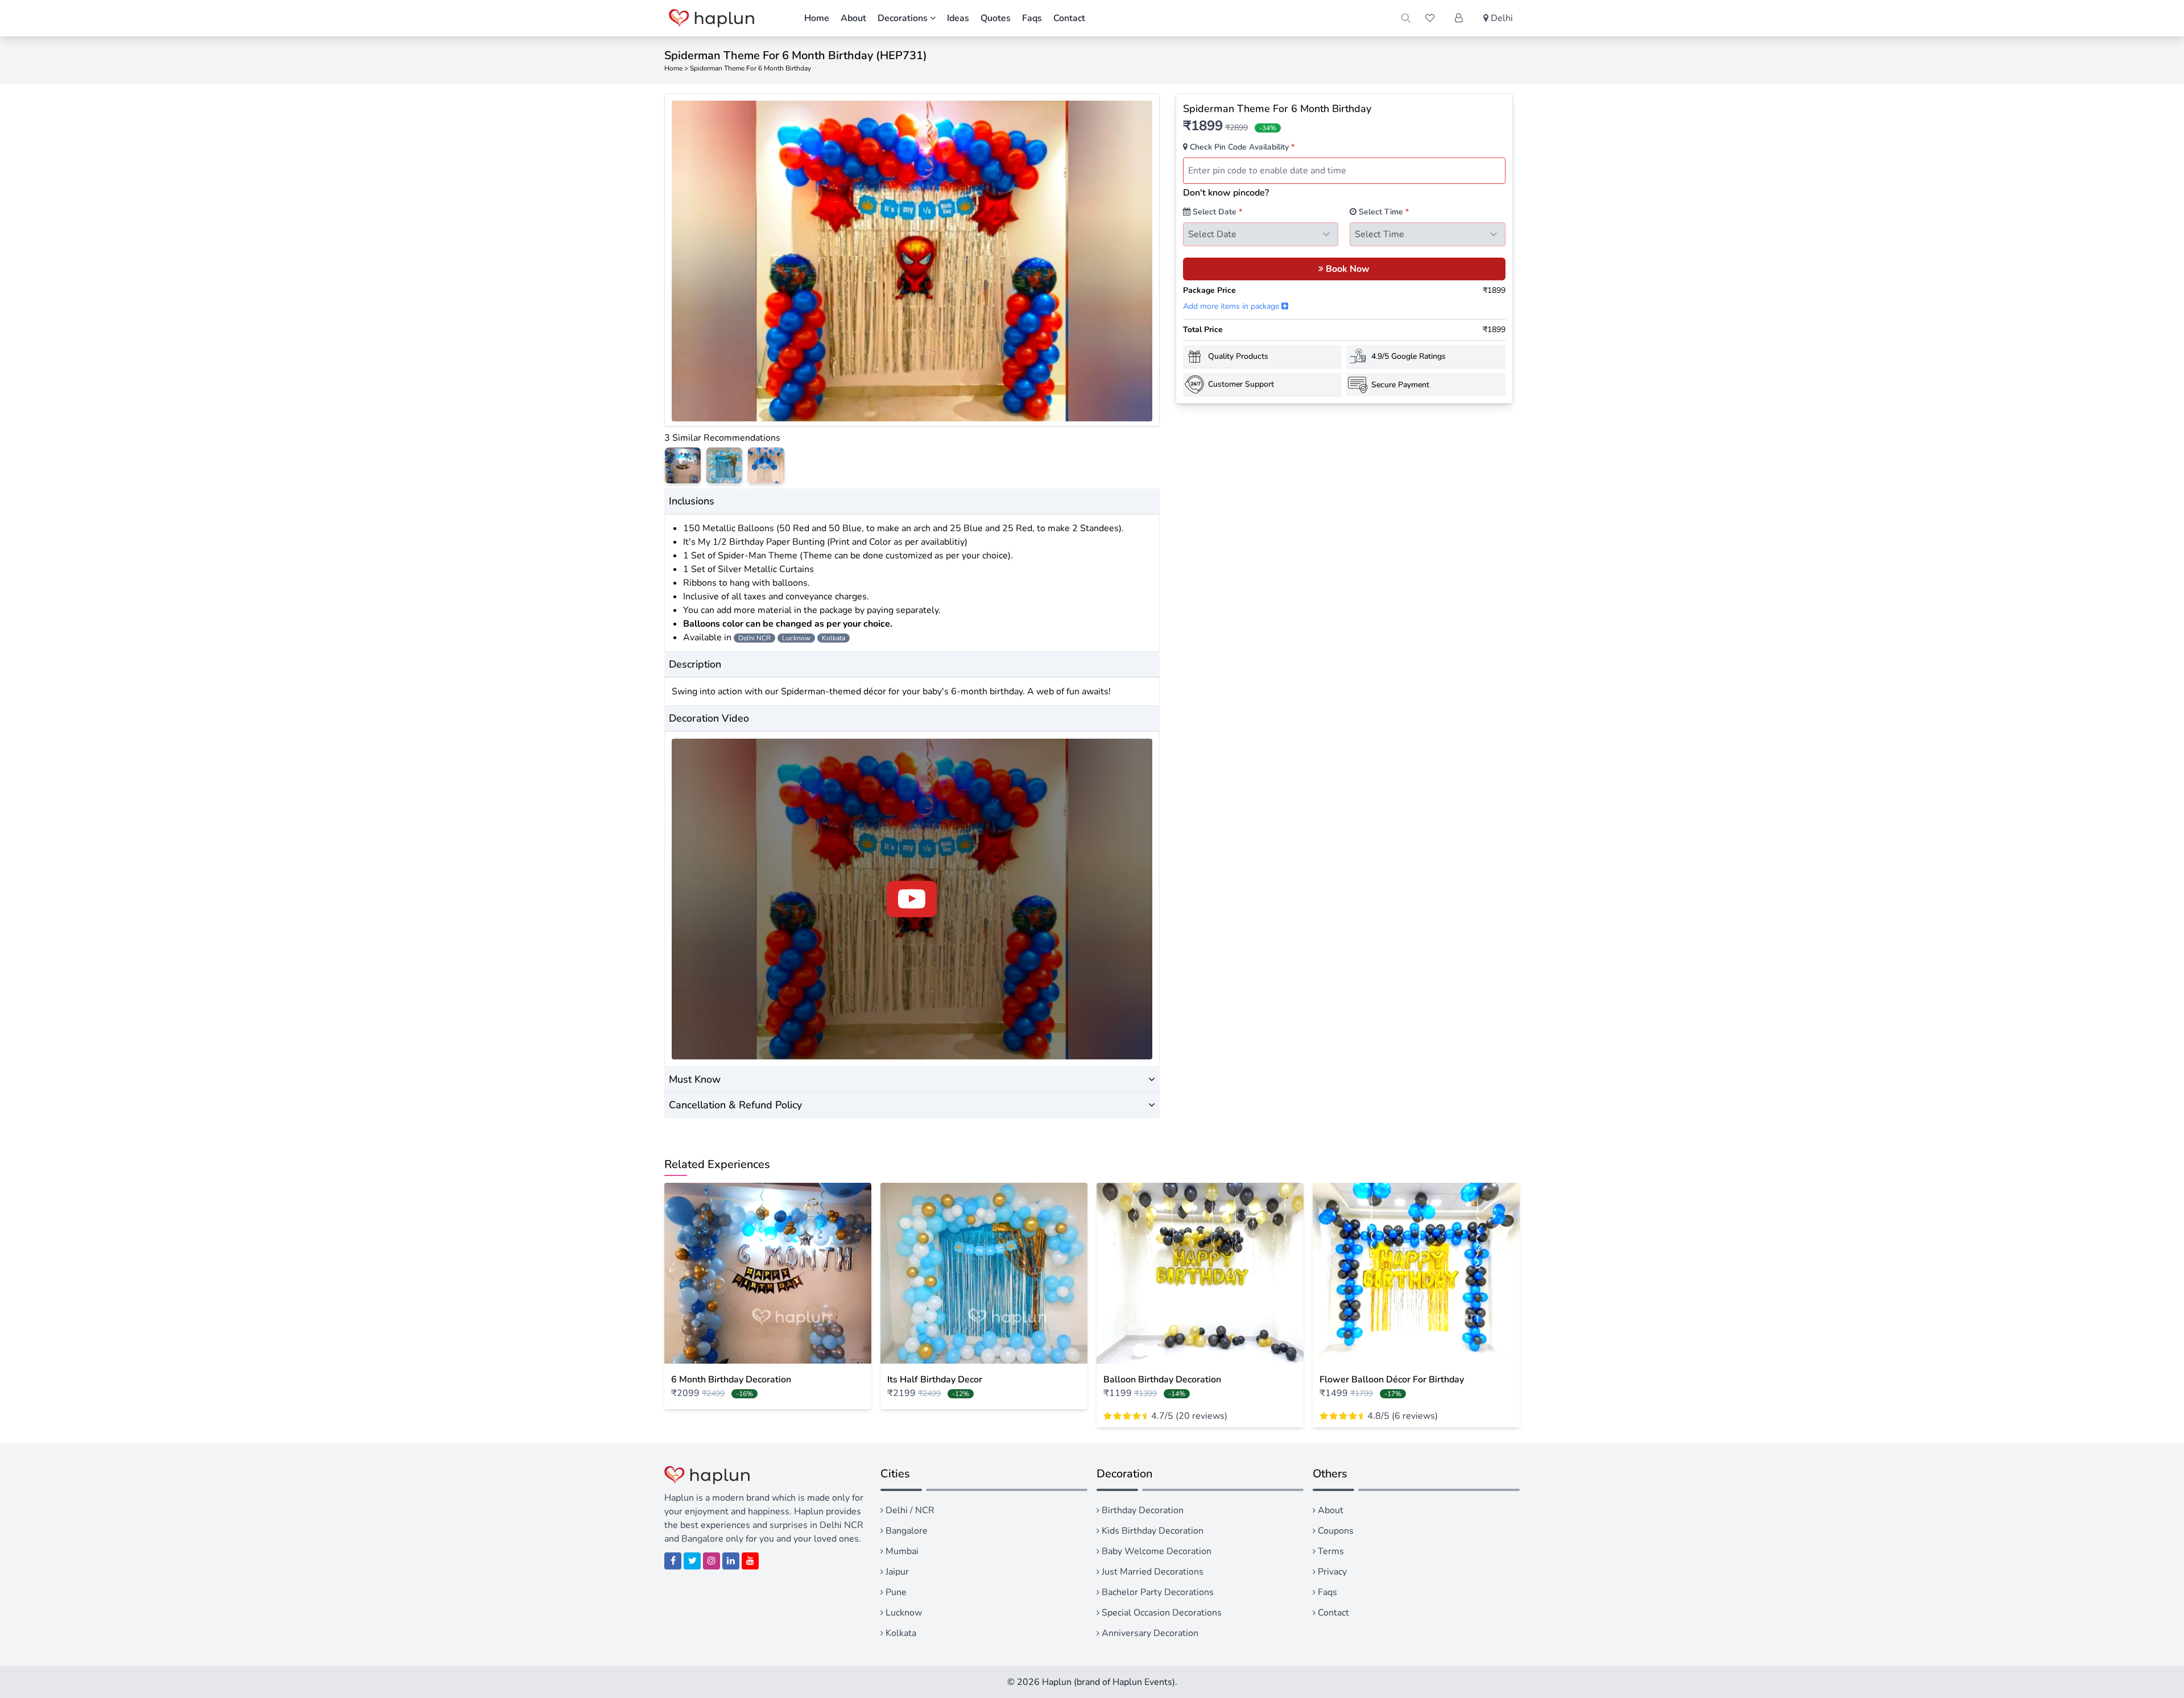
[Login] (1459, 18)
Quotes (996, 18)
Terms (1330, 1551)
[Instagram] (712, 1561)
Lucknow (903, 1613)
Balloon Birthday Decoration (1162, 1380)
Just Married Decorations (1151, 1572)
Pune (895, 1592)
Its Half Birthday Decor (935, 1380)
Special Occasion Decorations (1161, 1613)
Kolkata (900, 1633)
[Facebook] (673, 1561)
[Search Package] (1406, 18)
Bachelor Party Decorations (1157, 1592)
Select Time (1383, 212)
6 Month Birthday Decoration (731, 1380)
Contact (1069, 18)
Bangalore (905, 1531)
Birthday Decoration (1141, 1510)
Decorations (904, 18)
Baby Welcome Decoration (1155, 1551)
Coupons (1335, 1531)
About (853, 18)
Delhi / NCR (909, 1510)
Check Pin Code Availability (1241, 147)
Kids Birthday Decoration (1151, 1531)
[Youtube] (750, 1561)
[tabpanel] (912, 261)
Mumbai (901, 1551)
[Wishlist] (1430, 18)
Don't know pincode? (1226, 193)
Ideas (958, 18)
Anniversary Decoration (1149, 1633)
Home (817, 18)
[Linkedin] (731, 1561)
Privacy (1331, 1572)
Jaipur (896, 1572)
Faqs (1032, 18)
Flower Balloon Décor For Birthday (1392, 1380)
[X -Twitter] (692, 1561)
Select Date (1216, 212)
